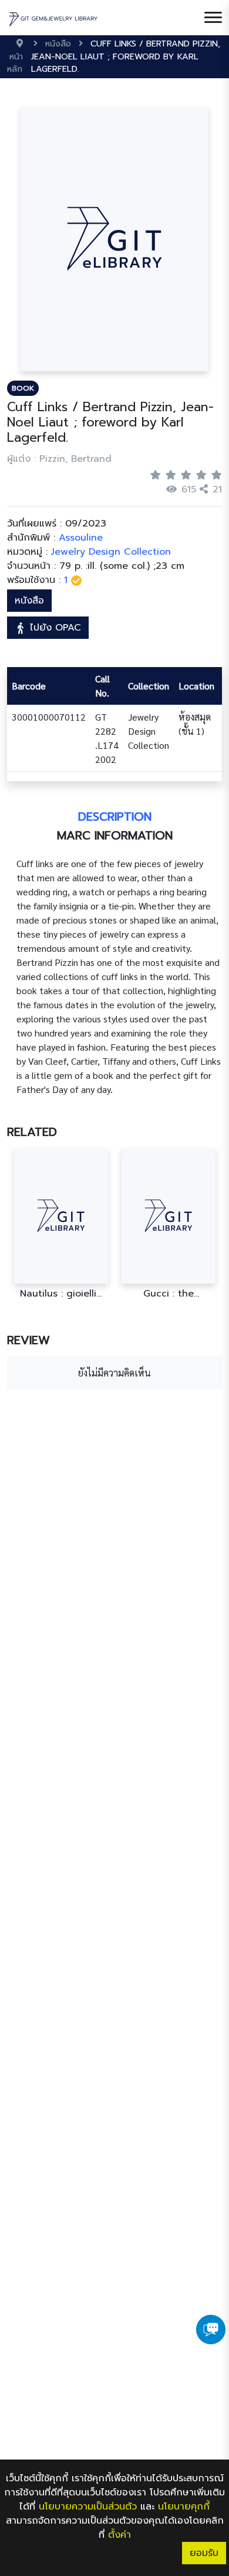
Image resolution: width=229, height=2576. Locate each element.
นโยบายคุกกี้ (184, 2507)
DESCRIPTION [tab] (115, 817)
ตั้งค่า (119, 2535)
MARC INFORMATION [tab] (115, 835)
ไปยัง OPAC (54, 628)
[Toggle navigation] (213, 18)
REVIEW (28, 1340)
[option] (61, 1224)
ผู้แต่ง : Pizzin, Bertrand (59, 459)
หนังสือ (29, 601)
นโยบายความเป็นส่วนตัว (88, 2507)
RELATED (32, 1132)
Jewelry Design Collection (111, 552)
